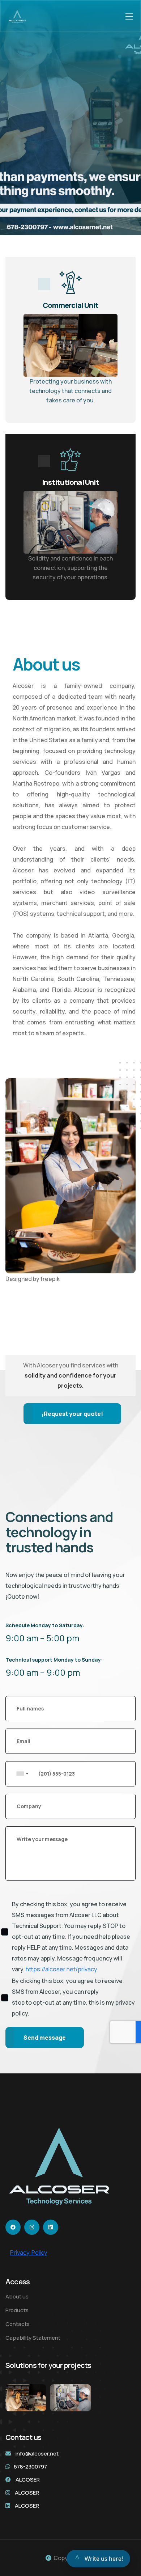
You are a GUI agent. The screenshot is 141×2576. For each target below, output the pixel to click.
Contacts (18, 2324)
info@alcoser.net (37, 2454)
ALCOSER (28, 2480)
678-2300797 (30, 2467)
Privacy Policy (29, 2253)
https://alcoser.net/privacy (61, 1969)
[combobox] (33, 1774)
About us (17, 2296)
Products (17, 2310)
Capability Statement (33, 2338)
